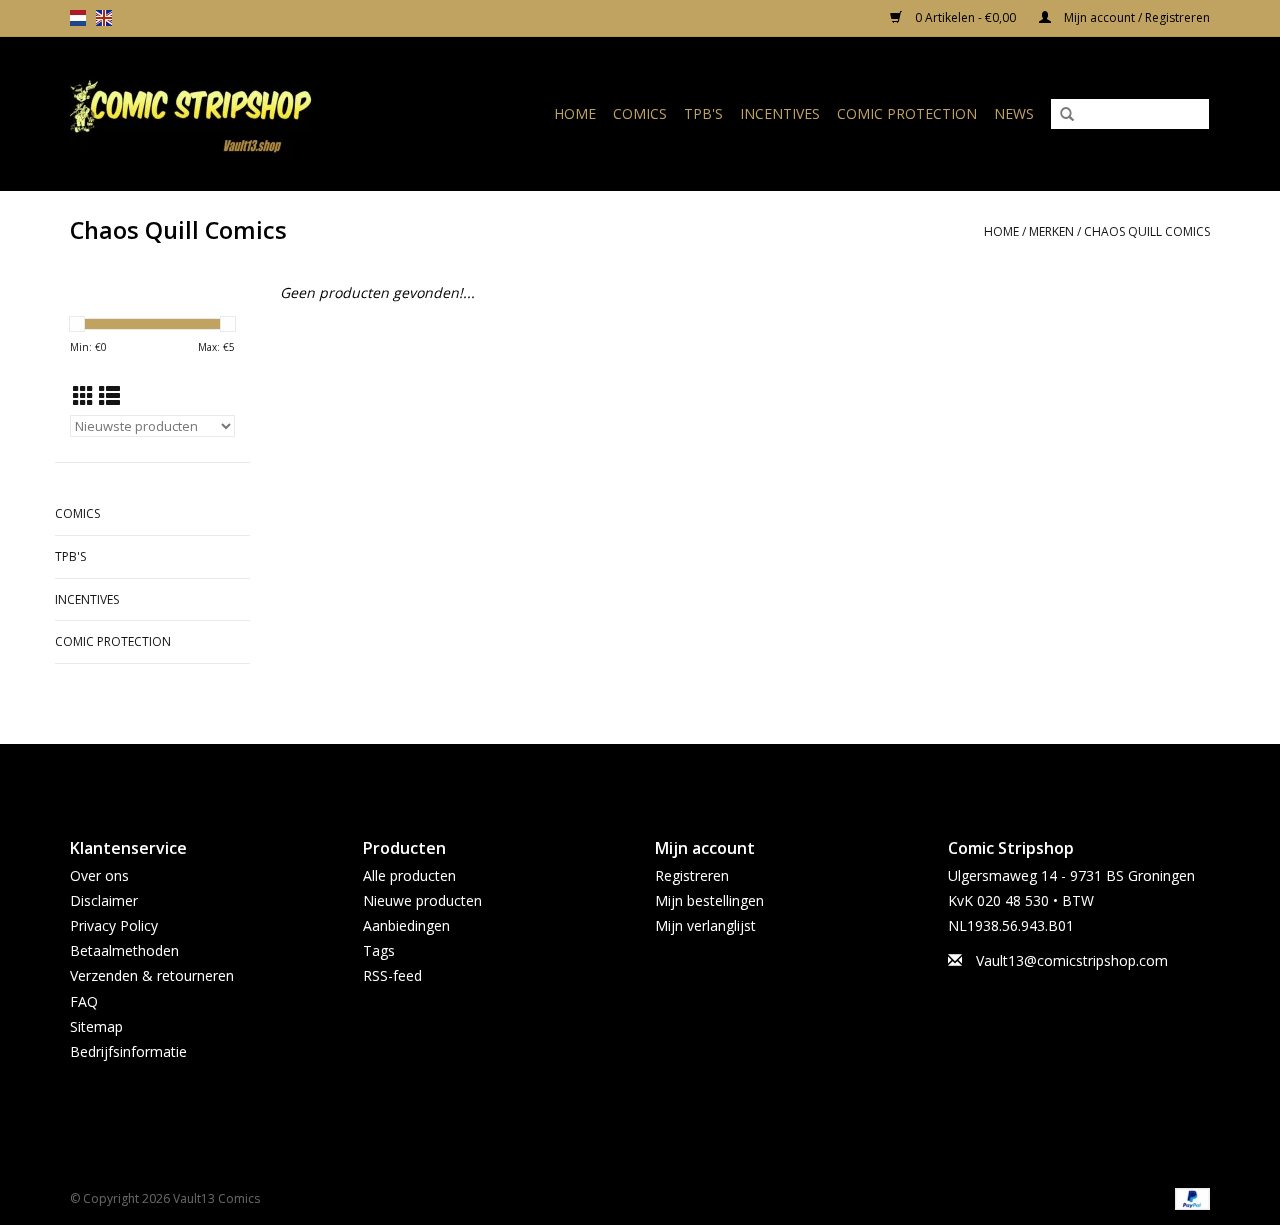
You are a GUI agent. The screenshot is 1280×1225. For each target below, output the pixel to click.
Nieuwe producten (422, 900)
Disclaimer (104, 900)
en (104, 18)
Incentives (780, 113)
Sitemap (96, 1026)
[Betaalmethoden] (1189, 1198)
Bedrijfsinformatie (128, 1051)
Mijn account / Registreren (1135, 17)
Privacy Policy (114, 925)
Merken (1051, 231)
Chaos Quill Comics (1147, 231)
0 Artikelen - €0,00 (965, 17)
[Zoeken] (1067, 115)
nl (78, 18)
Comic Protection (907, 113)
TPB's (703, 113)
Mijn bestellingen (709, 900)
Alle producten (409, 875)
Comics (640, 113)
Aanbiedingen (406, 925)
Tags (379, 950)
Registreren (692, 875)
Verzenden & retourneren (152, 975)
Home (575, 113)
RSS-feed (392, 975)
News (1014, 113)
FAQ (84, 1001)
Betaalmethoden (124, 950)
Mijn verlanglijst (705, 925)
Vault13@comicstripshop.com (1072, 960)
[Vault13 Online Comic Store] (224, 113)
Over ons (99, 875)
